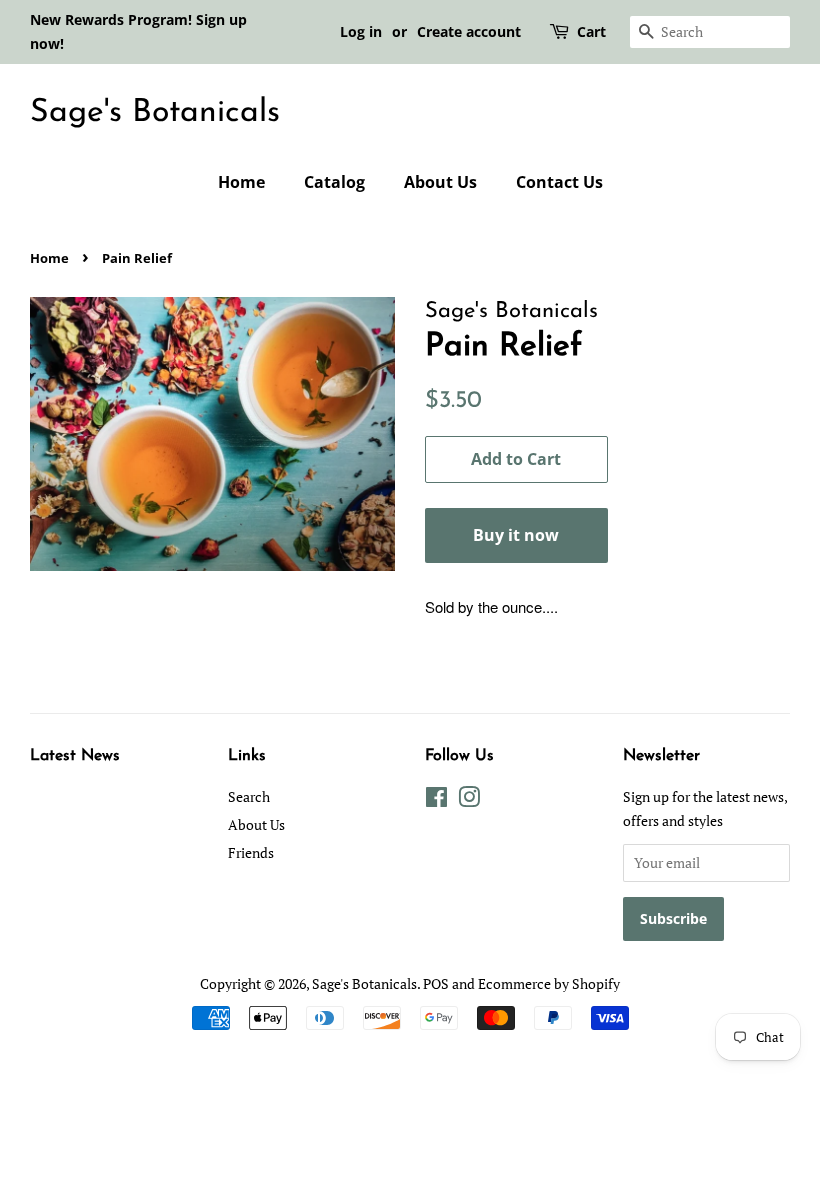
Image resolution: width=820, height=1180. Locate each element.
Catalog (334, 182)
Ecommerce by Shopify (549, 983)
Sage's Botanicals (155, 113)
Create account (469, 31)
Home (241, 182)
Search (249, 796)
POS (436, 983)
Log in (361, 31)
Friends (251, 852)
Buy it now (516, 535)
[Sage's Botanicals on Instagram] (469, 800)
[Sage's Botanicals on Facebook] (436, 800)
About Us (440, 182)
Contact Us (559, 182)
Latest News (75, 756)
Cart (591, 31)
